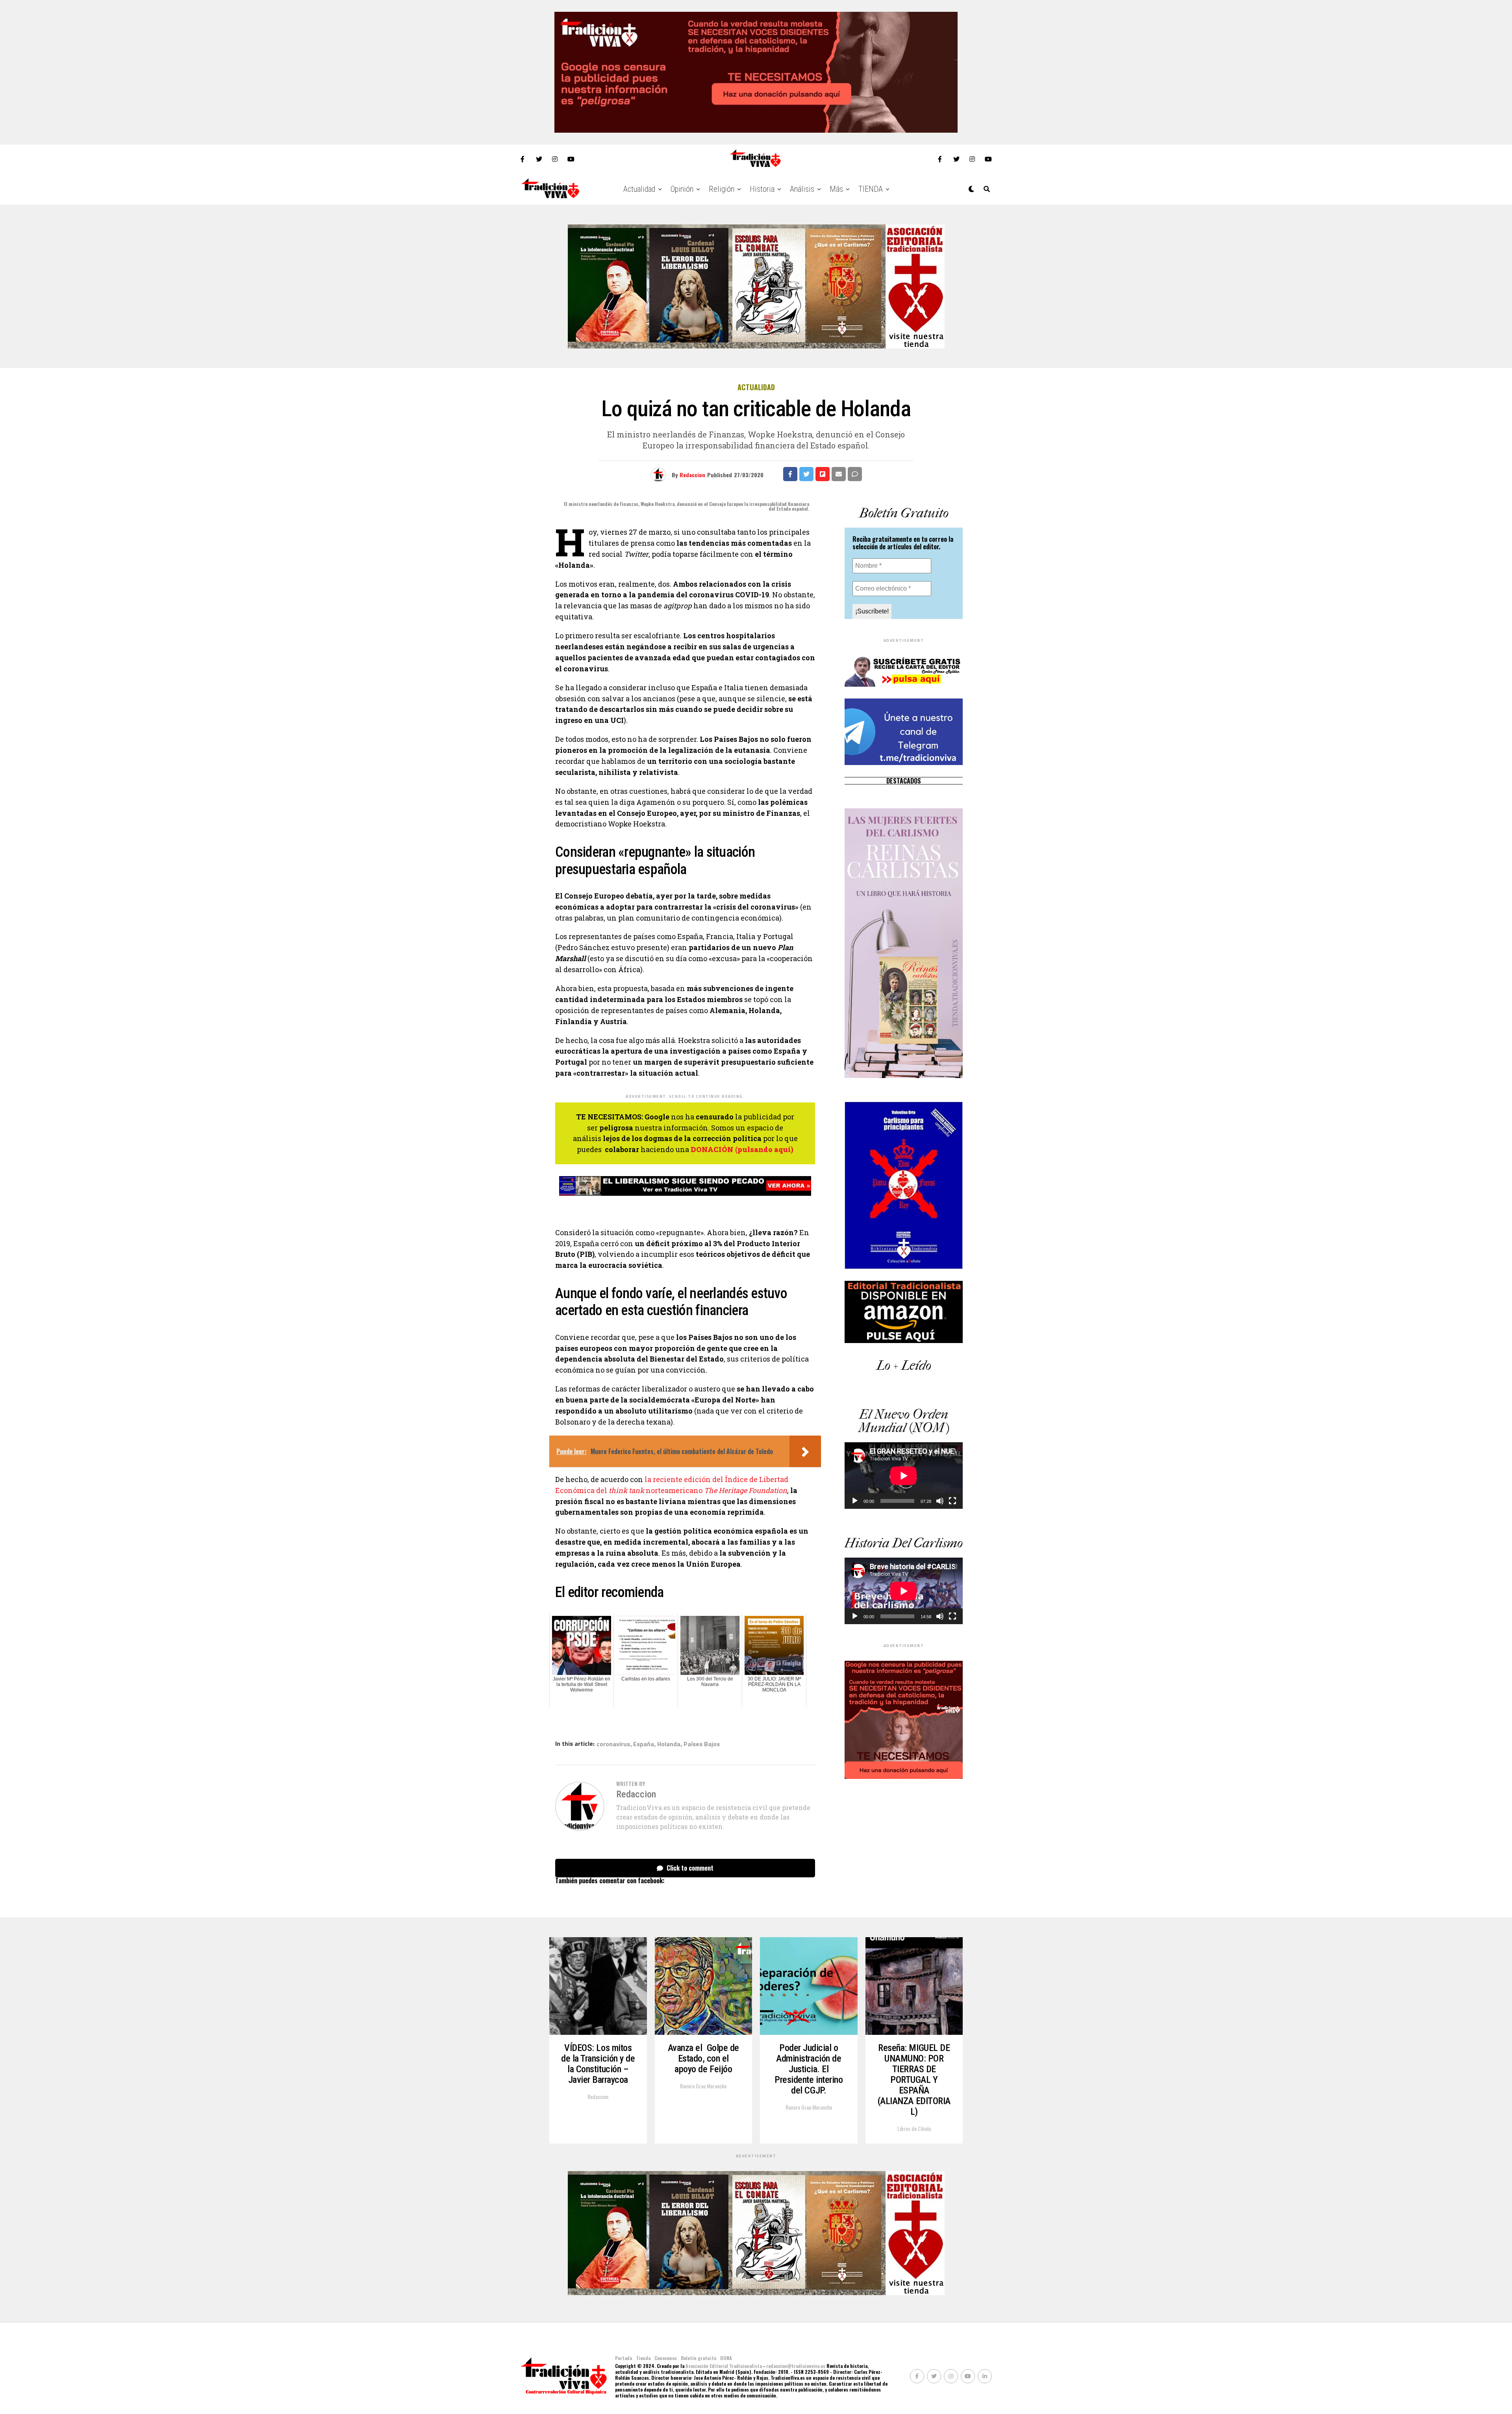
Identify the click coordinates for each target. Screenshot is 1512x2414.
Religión (722, 189)
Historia (762, 189)
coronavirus (613, 1744)
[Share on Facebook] (790, 474)
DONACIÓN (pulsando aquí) (742, 1149)
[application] (904, 1476)
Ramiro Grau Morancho (703, 2086)
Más (836, 189)
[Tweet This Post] (806, 474)
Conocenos (666, 2358)
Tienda (643, 2358)
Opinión (682, 189)
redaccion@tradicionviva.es (796, 2366)
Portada (624, 2358)
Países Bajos (702, 1744)
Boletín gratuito (699, 2358)
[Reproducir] (855, 1501)
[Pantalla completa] (952, 1501)
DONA (726, 2358)
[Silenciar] (940, 1501)
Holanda (669, 1744)
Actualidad (639, 189)
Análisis (802, 189)
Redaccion (692, 475)
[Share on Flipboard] (823, 474)
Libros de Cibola (914, 2128)
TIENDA (871, 189)
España (644, 1744)
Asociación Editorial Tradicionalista (724, 2366)
